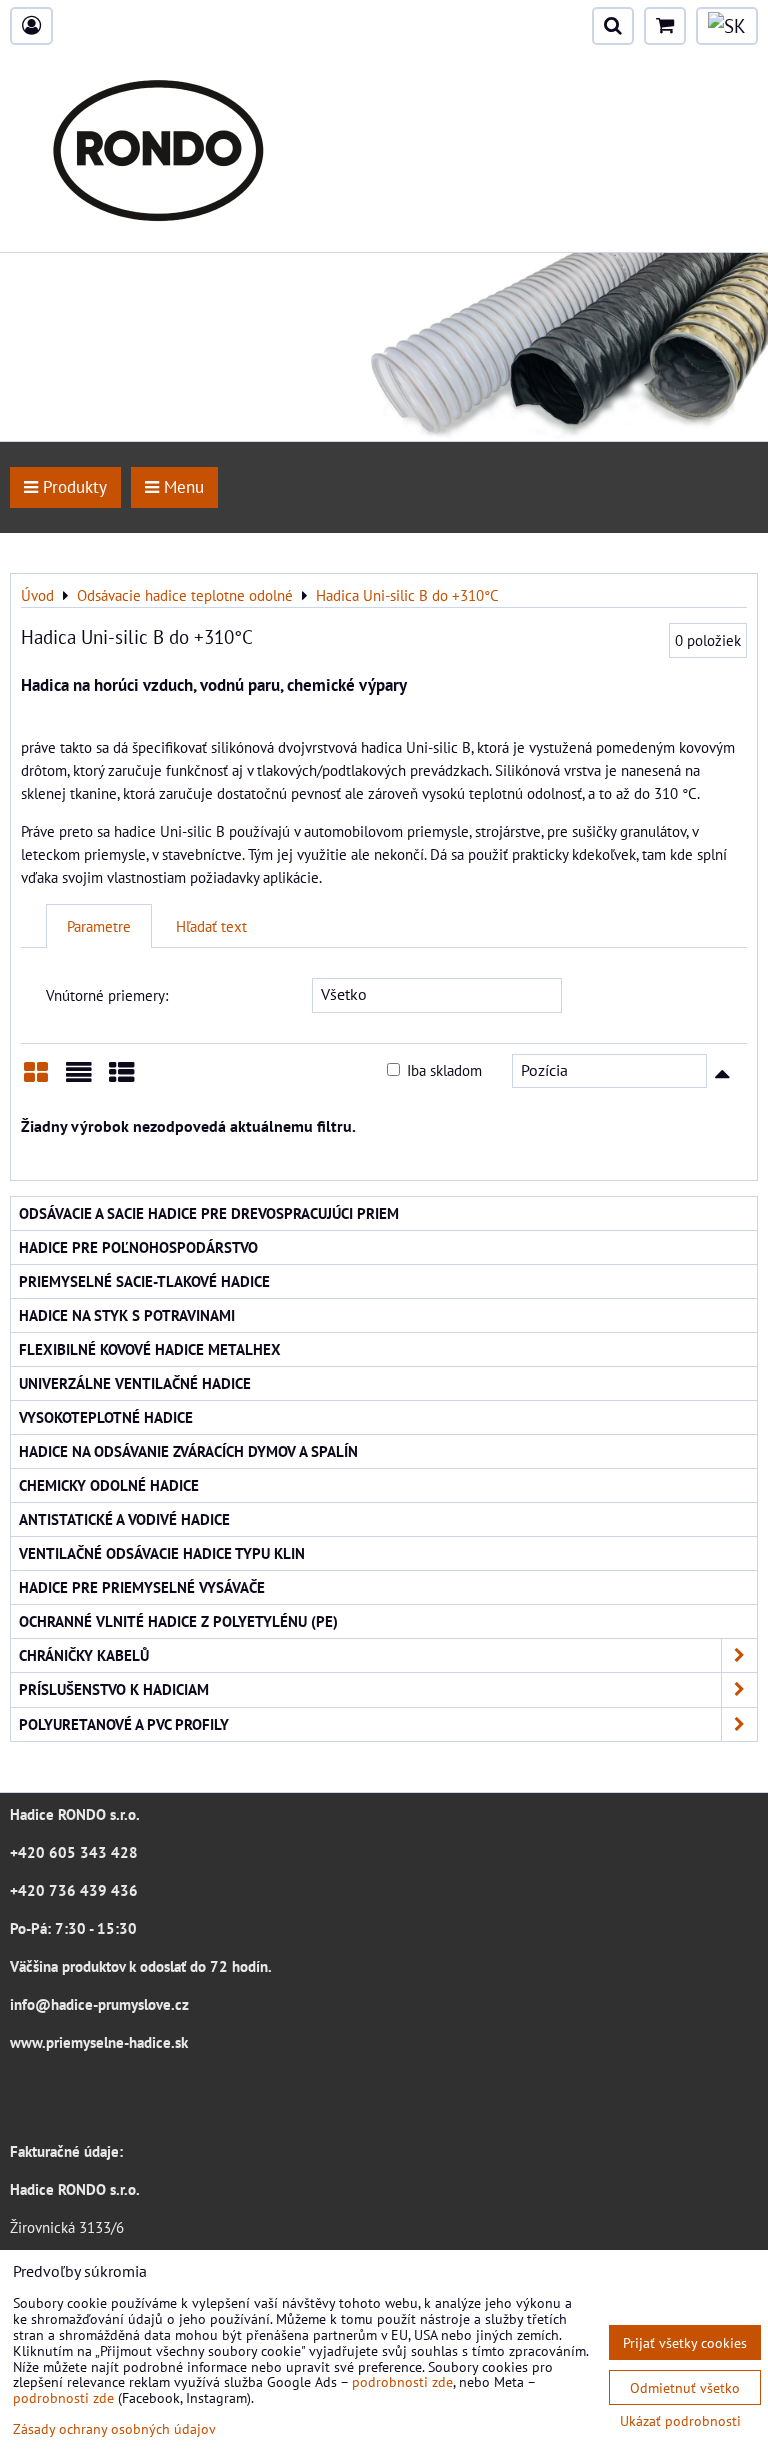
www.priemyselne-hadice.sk (99, 2042)
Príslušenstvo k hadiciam (114, 1689)
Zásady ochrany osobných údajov (114, 2428)
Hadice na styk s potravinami (127, 1315)
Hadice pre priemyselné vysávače (142, 1587)
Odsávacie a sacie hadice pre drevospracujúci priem (209, 1213)
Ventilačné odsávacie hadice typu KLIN (162, 1553)
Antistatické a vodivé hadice (124, 1519)
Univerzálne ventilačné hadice (135, 1383)
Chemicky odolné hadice (109, 1485)
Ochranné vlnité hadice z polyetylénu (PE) (178, 1621)
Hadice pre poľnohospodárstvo (138, 1247)
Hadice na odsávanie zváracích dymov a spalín (188, 1451)
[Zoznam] (79, 1079)
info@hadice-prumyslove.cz (99, 2004)
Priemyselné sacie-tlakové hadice (144, 1281)
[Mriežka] (36, 1079)
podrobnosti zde (402, 2381)
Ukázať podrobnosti (680, 2421)
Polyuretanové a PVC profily (124, 1724)
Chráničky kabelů (84, 1655)
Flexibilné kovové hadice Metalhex (150, 1349)
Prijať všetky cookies (685, 2342)
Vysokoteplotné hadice (106, 1417)
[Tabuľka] (122, 1079)
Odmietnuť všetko (685, 2387)
